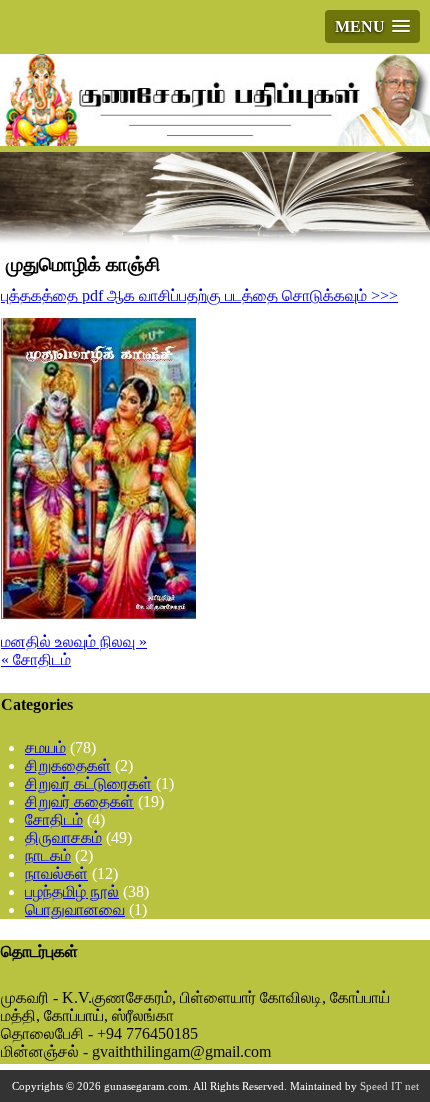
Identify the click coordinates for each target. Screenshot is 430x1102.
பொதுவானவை (75, 909)
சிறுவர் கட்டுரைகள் (88, 783)
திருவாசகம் (63, 837)
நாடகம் (48, 855)
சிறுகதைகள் (68, 765)
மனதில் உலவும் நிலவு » (74, 641)
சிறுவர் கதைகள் (79, 801)
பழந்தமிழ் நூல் (72, 891)
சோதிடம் (54, 819)
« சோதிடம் (36, 659)
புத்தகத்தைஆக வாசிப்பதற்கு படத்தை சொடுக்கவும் (199, 295)
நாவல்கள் (56, 873)
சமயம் (45, 747)
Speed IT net (389, 1086)
